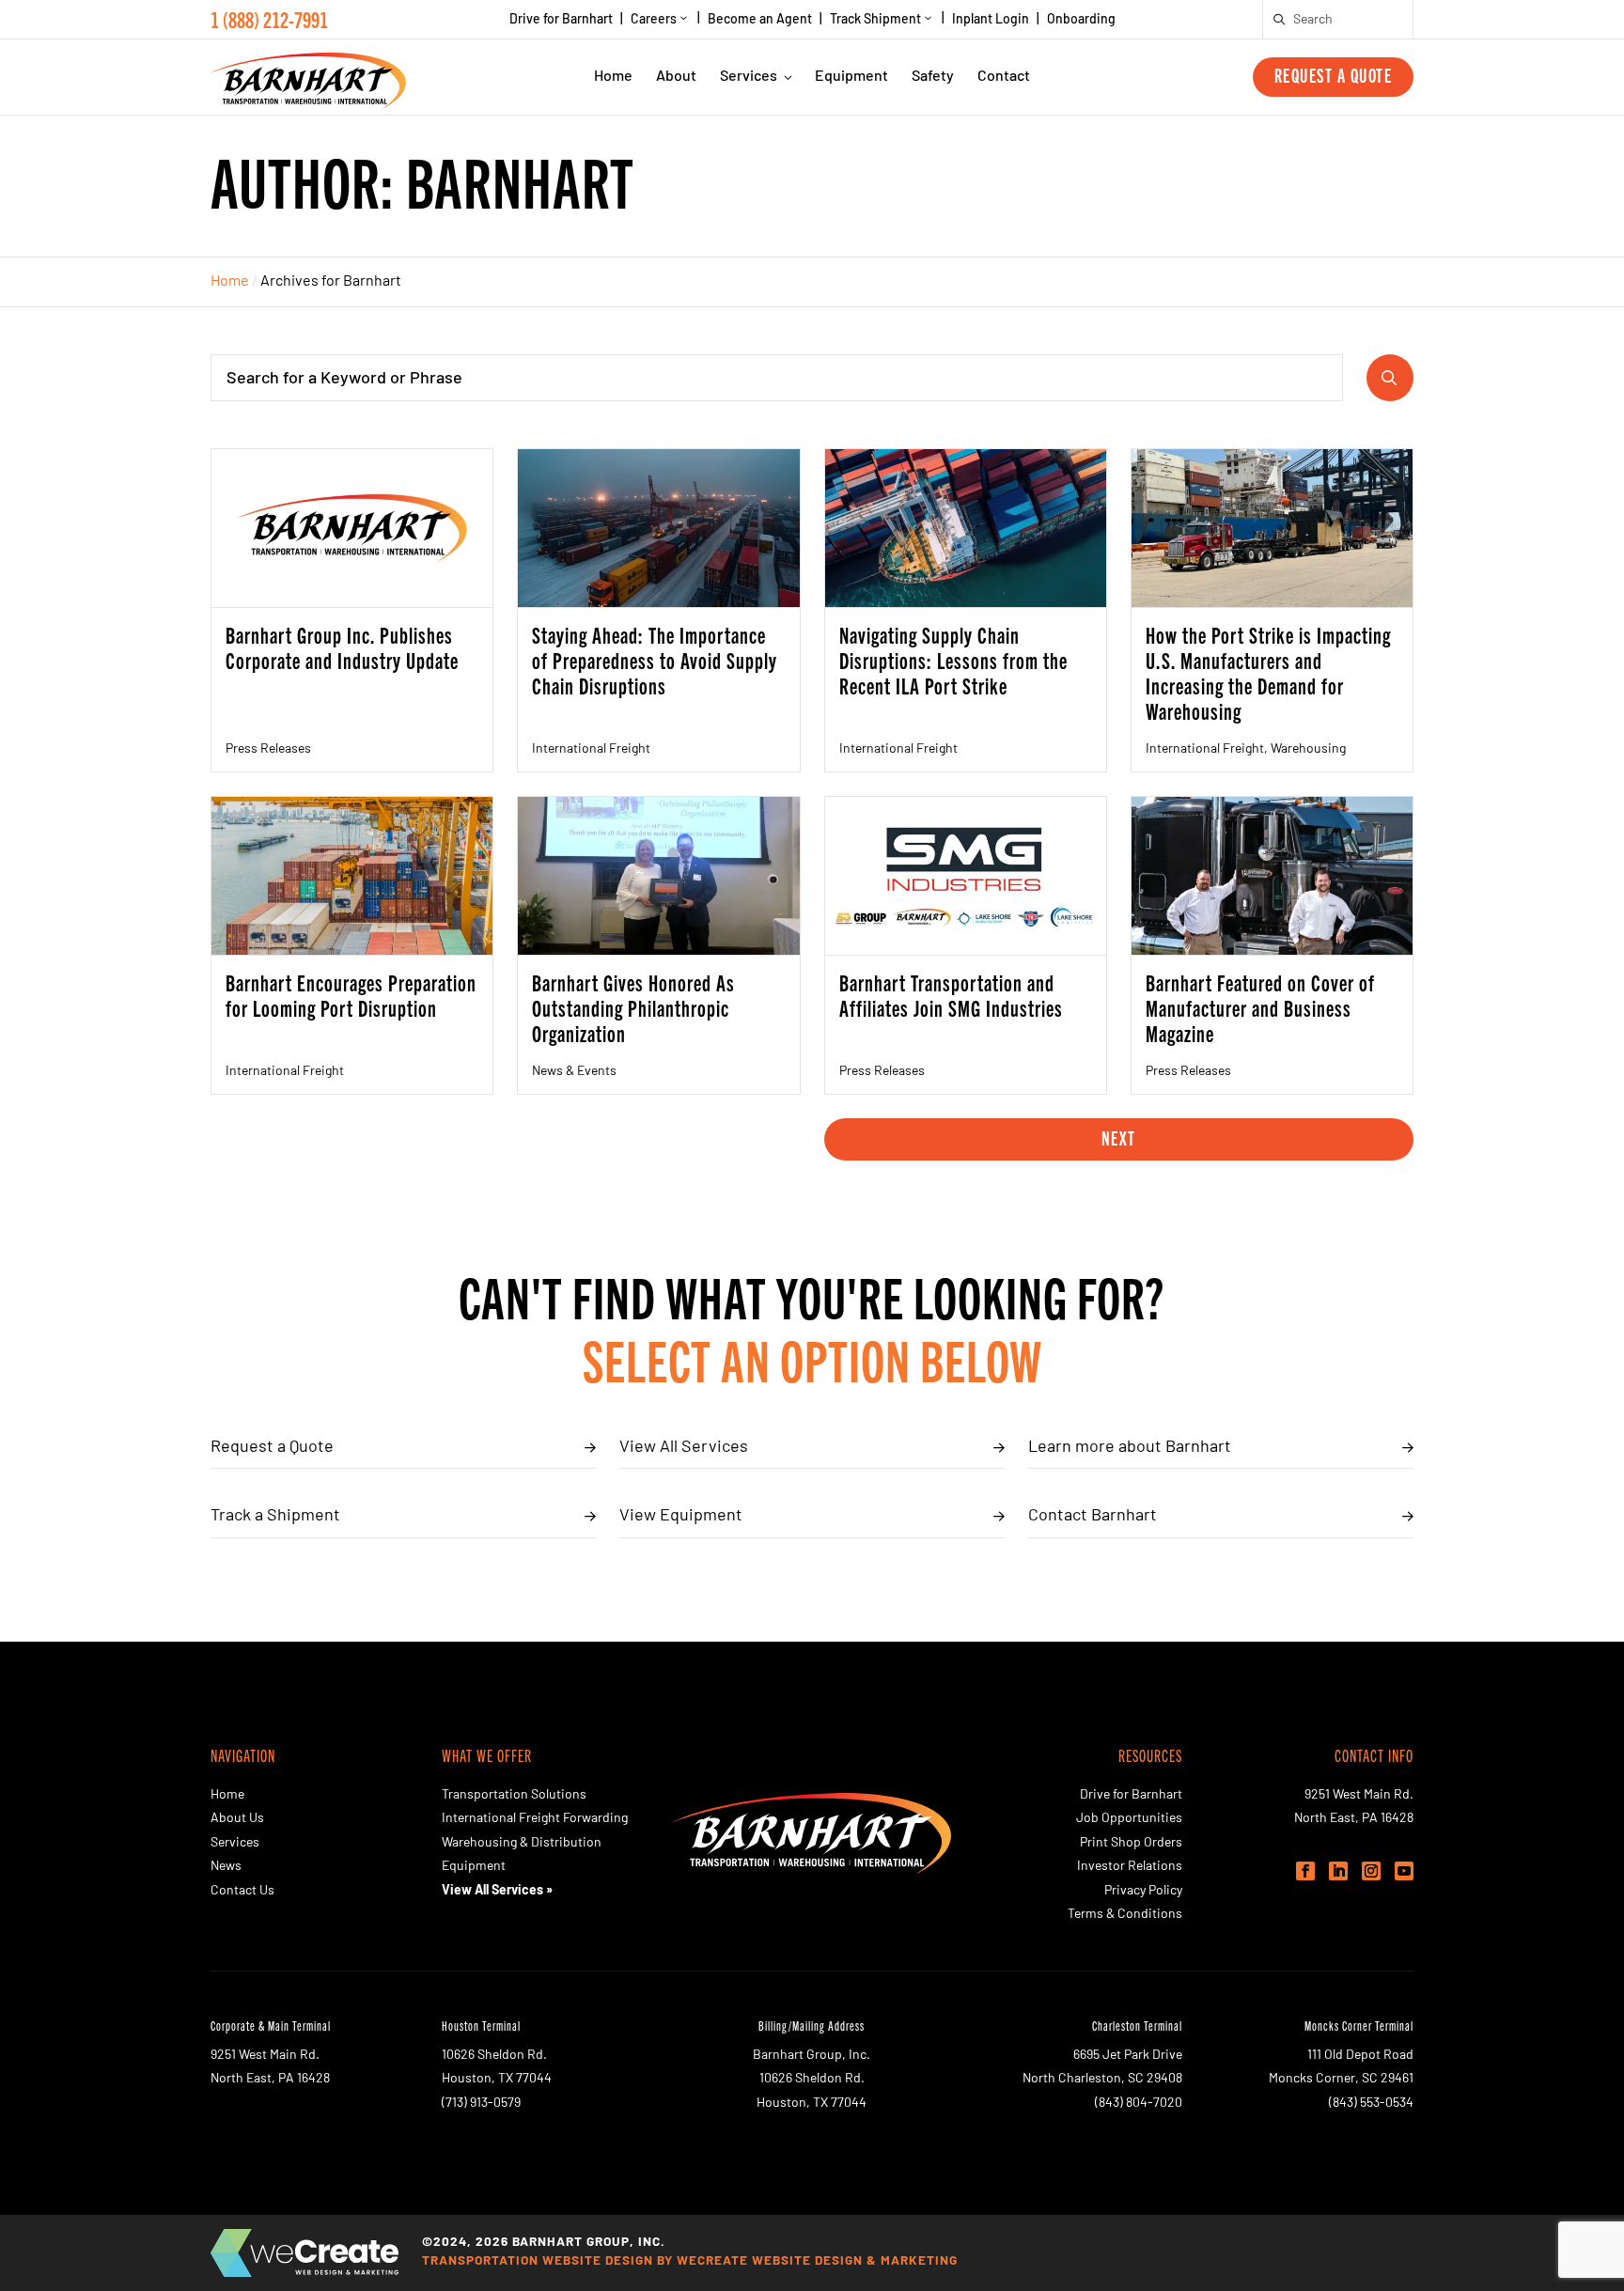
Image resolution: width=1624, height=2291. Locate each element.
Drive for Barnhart (561, 21)
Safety (933, 77)
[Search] (1390, 378)
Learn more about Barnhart (1130, 1448)
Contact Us (242, 1891)
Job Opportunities (1129, 1819)
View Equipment (681, 1517)
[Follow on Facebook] (1305, 1871)
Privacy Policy (1143, 1891)
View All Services (684, 1448)
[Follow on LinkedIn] (1338, 1871)
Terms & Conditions (1125, 1915)
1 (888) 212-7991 (269, 19)
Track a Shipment (275, 1517)
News (226, 1867)
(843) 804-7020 (1139, 2104)
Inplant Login (991, 21)
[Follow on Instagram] (1371, 1871)
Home (613, 77)
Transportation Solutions (514, 1795)
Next (1119, 1138)
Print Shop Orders (1131, 1843)
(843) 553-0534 (1371, 2104)
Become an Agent (760, 21)
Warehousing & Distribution (522, 1843)
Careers (654, 20)
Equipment (851, 77)
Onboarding (1081, 21)
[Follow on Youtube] (1404, 1871)
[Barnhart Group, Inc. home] (308, 77)
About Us (237, 1819)
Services (749, 77)
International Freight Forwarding (535, 1819)
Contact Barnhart (1093, 1517)
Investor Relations (1130, 1867)
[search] (1280, 20)
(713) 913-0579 (481, 2104)
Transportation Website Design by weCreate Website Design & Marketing (690, 2261)
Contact (1004, 77)
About (676, 77)
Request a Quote (1334, 75)
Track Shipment (875, 20)
